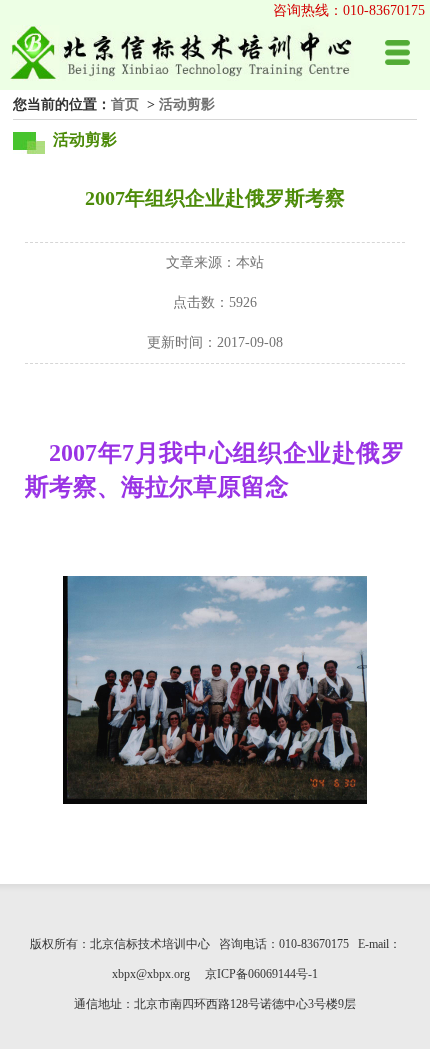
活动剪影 (187, 104)
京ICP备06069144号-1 (261, 974)
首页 (125, 104)
